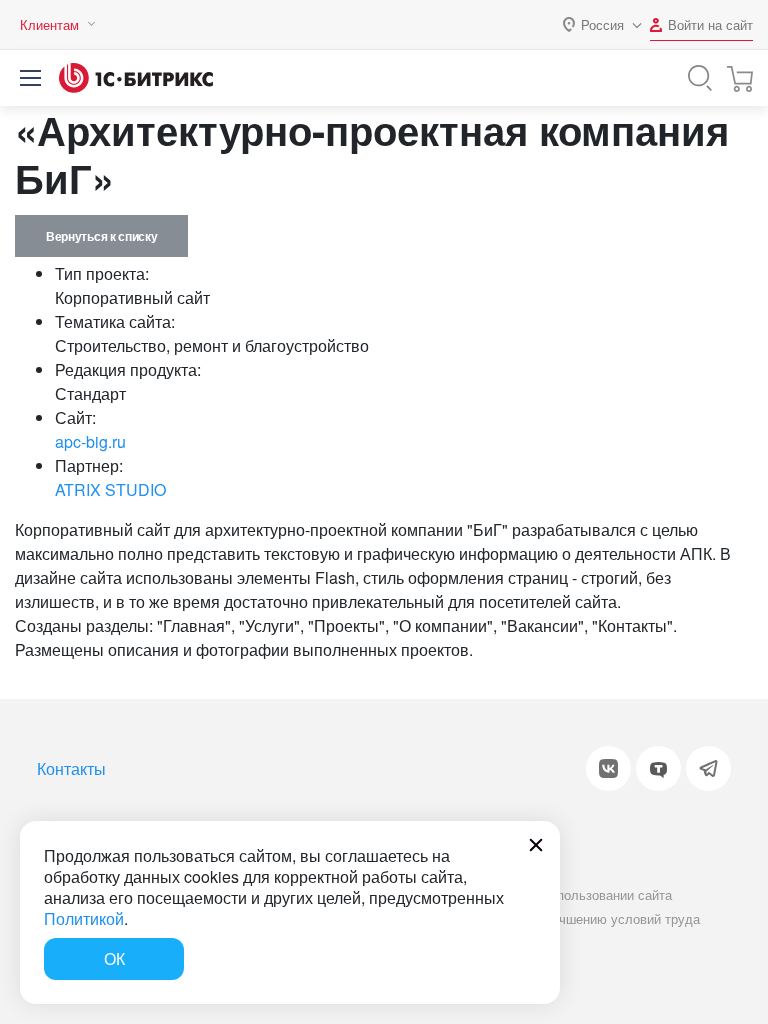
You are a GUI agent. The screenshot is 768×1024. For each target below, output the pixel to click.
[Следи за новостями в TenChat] (658, 768)
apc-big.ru (90, 441)
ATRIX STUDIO (110, 489)
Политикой (84, 918)
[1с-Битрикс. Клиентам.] (136, 78)
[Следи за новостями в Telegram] (708, 768)
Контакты (71, 768)
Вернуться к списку (101, 236)
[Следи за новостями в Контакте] (608, 768)
